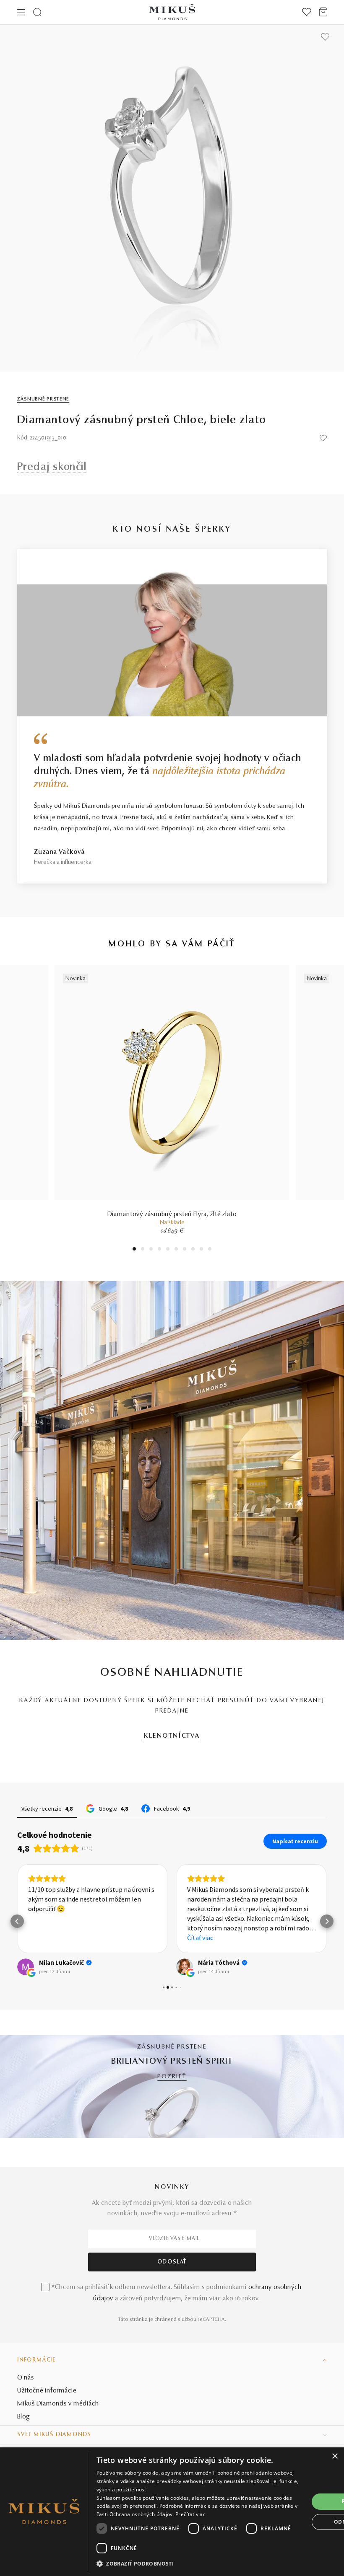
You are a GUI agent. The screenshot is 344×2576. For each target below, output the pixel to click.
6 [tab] (176, 1250)
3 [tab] (151, 1250)
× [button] (335, 2456)
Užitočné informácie (47, 2391)
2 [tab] (143, 1250)
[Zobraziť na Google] (26, 1967)
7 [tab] (185, 1250)
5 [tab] (168, 1250)
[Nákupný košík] (323, 12)
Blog (23, 2417)
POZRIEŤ (172, 2077)
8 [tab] (193, 1250)
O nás (26, 2378)
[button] (17, 1921)
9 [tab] (201, 1250)
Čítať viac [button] (200, 1938)
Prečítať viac (190, 2514)
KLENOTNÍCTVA (172, 1736)
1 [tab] (134, 1250)
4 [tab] (159, 1250)
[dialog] (172, 2512)
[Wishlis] (307, 12)
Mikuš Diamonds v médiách (58, 2404)
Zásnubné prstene (43, 399)
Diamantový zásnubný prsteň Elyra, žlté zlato (172, 1214)
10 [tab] (210, 1250)
